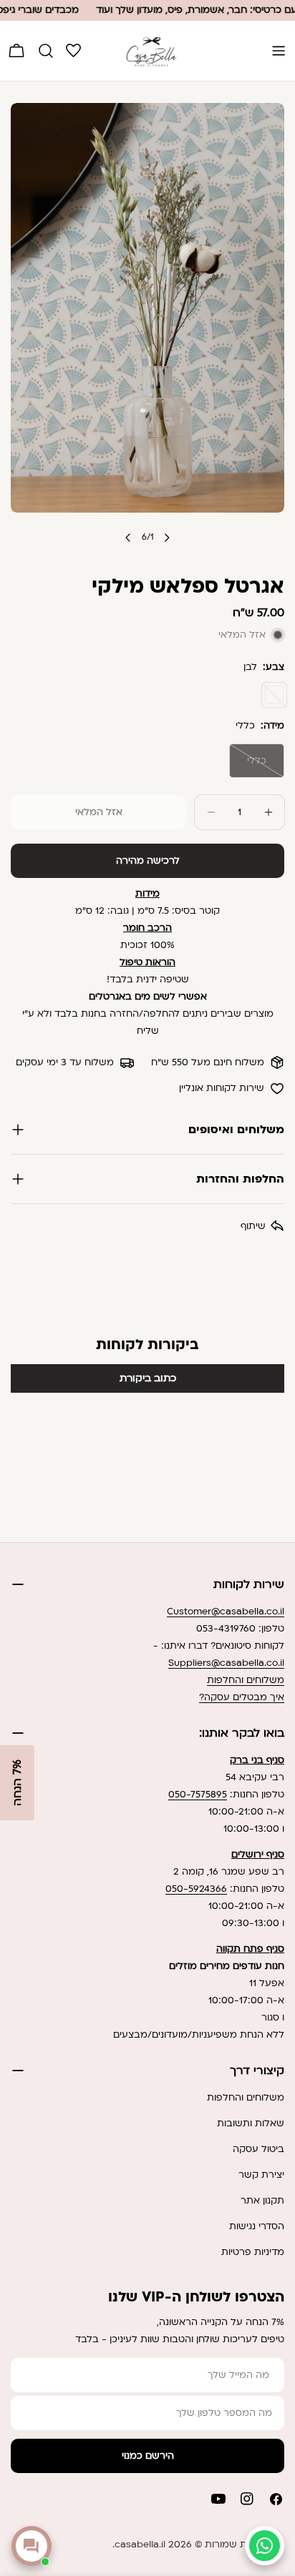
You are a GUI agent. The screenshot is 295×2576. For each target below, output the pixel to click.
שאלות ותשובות (251, 2123)
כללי (248, 766)
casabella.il (140, 2545)
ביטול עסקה (258, 2149)
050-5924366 (196, 1889)
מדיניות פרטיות (253, 2252)
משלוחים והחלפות (246, 1680)
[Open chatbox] (32, 2546)
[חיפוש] (46, 51)
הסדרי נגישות (257, 2226)
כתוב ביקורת (148, 1378)
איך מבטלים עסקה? (242, 1697)
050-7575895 (198, 1795)
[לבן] (274, 695)
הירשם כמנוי (148, 2456)
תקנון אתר (262, 2201)
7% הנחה (17, 1783)
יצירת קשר (261, 2175)
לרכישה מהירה (148, 861)
